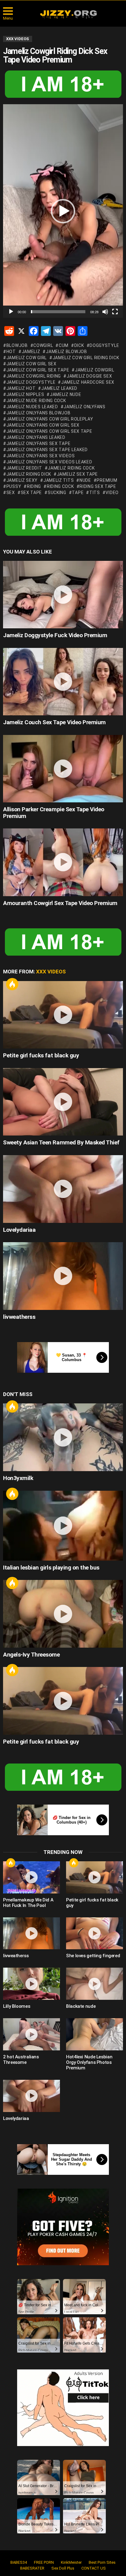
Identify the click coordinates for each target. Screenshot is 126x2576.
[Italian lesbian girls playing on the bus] (63, 1526)
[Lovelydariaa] (63, 1189)
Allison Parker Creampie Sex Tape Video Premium (54, 812)
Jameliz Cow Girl (27, 358)
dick (79, 345)
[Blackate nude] (94, 1984)
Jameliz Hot (21, 388)
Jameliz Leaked (59, 388)
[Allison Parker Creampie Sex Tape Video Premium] (63, 769)
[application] (63, 211)
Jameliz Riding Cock (71, 468)
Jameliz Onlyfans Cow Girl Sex (43, 425)
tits (95, 493)
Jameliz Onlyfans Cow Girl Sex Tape (49, 431)
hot (11, 352)
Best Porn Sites (102, 2562)
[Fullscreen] (115, 312)
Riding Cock (60, 486)
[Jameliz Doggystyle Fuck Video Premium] (63, 595)
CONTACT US (94, 2568)
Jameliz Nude (65, 394)
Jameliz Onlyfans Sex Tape (38, 443)
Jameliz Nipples (25, 394)
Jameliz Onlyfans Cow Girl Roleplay (50, 419)
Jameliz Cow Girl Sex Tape (38, 370)
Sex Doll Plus (63, 2568)
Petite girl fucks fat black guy (41, 1055)
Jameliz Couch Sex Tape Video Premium (54, 722)
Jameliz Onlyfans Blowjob (39, 413)
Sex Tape (31, 493)
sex (11, 493)
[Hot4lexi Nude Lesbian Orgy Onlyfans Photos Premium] (94, 2034)
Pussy (14, 486)
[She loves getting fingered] (94, 1933)
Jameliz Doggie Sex (89, 376)
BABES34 (19, 2562)
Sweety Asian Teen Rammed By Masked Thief (61, 1142)
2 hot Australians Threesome (21, 2060)
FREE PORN (44, 2562)
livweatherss (19, 1317)
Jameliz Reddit (24, 468)
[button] (63, 211)
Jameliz (31, 352)
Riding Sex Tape (98, 486)
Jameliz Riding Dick (29, 474)
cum (64, 345)
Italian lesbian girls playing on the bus (51, 1568)
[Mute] (105, 312)
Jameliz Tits (59, 480)
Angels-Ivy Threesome (31, 1655)
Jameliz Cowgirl (94, 370)
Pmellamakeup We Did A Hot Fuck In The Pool (28, 1903)
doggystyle (104, 345)
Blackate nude (81, 2006)
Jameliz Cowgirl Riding (34, 376)
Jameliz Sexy (22, 480)
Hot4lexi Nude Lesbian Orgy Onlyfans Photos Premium (89, 2062)
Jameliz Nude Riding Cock (36, 401)
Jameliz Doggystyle (31, 382)
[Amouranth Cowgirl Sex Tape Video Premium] (63, 862)
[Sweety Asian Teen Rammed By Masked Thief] (63, 1102)
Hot (12, 984)
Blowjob (17, 345)
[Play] (11, 312)
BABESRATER (32, 2568)
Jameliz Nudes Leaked (32, 407)
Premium (107, 480)
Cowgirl (43, 345)
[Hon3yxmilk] (63, 1437)
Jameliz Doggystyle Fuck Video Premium (55, 635)
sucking (57, 493)
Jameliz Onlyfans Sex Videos (41, 456)
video (112, 493)
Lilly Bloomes (17, 2006)
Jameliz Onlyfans (84, 407)
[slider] (58, 312)
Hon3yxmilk (18, 1478)
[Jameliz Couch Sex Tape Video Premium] (63, 682)
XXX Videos (51, 972)
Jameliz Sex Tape (77, 474)
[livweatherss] (63, 1276)
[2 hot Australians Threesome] (31, 2034)
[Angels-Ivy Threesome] (63, 1614)
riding (34, 486)
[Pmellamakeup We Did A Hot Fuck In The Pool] (31, 1877)
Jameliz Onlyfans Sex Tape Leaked (47, 450)
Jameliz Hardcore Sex (88, 382)
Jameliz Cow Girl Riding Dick (86, 358)
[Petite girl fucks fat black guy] (63, 1015)
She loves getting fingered (93, 1956)
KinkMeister (71, 2562)
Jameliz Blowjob (66, 352)
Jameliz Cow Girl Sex (31, 364)
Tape (78, 493)
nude (85, 480)
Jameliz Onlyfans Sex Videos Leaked (49, 462)
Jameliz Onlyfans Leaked (36, 437)
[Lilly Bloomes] (31, 1984)
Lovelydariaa (19, 1230)
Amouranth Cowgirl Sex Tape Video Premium (60, 903)
